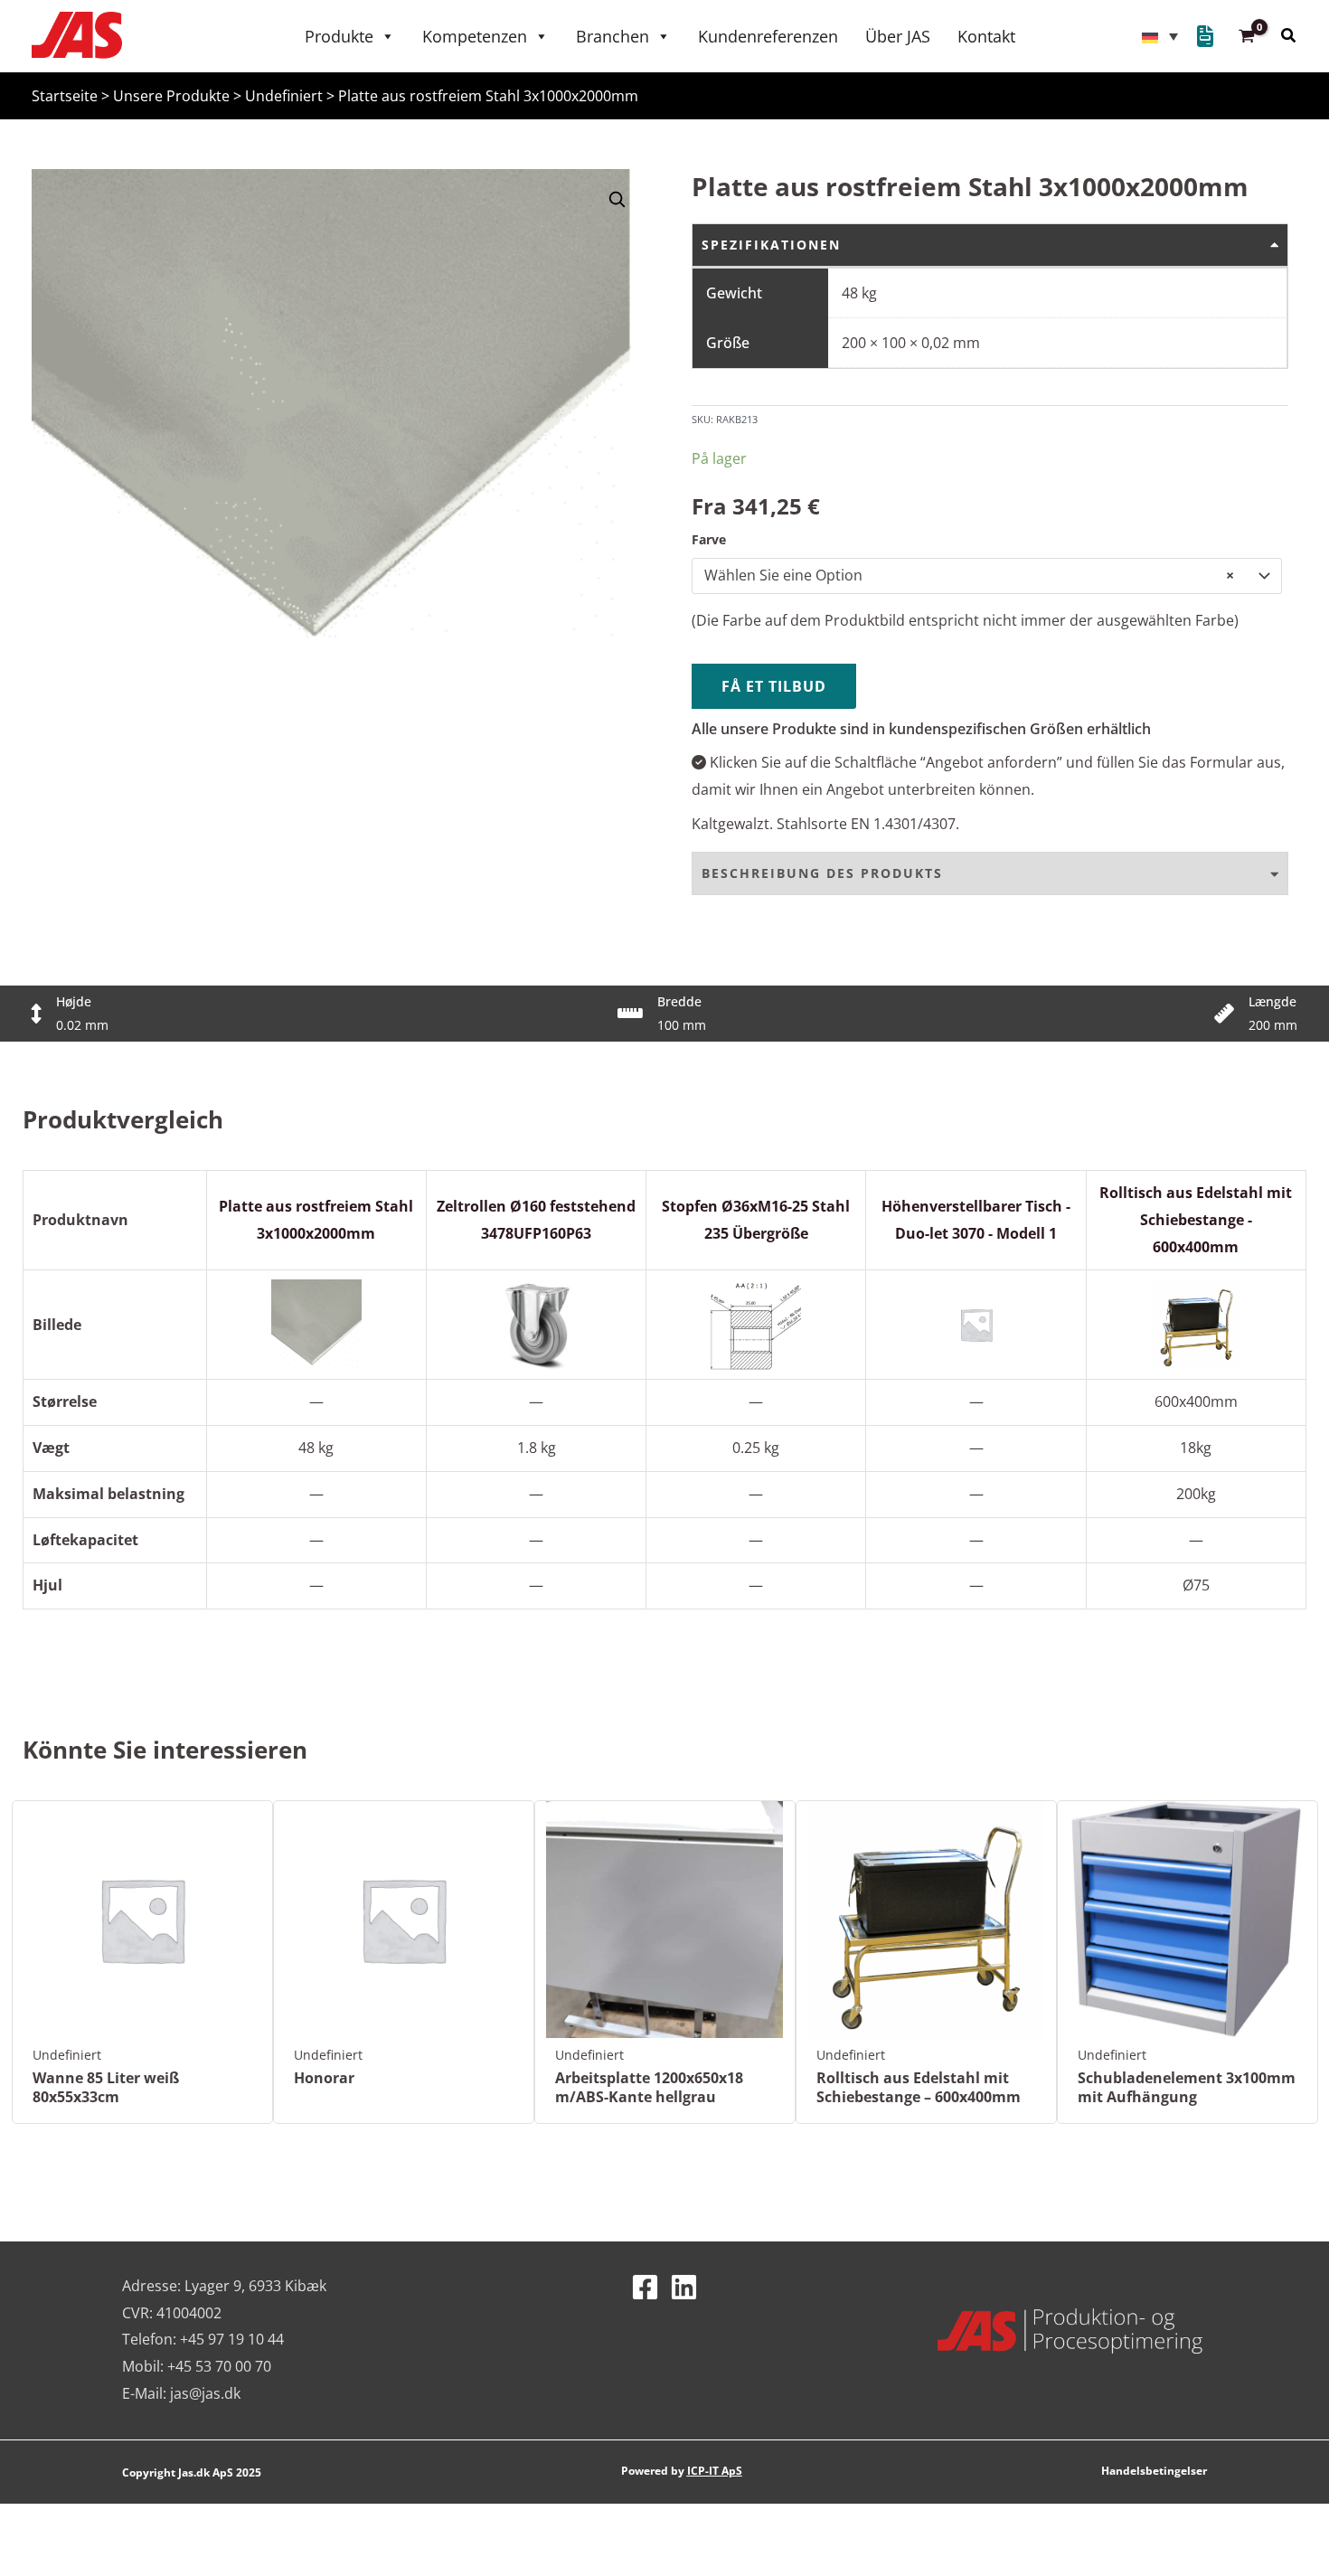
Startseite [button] (65, 96)
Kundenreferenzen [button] (768, 36)
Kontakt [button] (986, 36)
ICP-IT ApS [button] (715, 2471)
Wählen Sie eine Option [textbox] (970, 576)
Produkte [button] (339, 36)
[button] (1160, 36)
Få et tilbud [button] (774, 686)
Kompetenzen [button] (475, 36)
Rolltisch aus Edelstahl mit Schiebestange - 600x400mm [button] (1196, 1219)
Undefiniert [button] (284, 96)
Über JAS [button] (898, 36)
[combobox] (987, 576)
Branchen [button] (613, 36)
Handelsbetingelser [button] (1154, 2471)
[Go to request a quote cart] (1205, 39)
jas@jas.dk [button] (205, 2393)
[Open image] (617, 199)
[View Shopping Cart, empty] (1247, 37)
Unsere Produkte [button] (171, 96)
